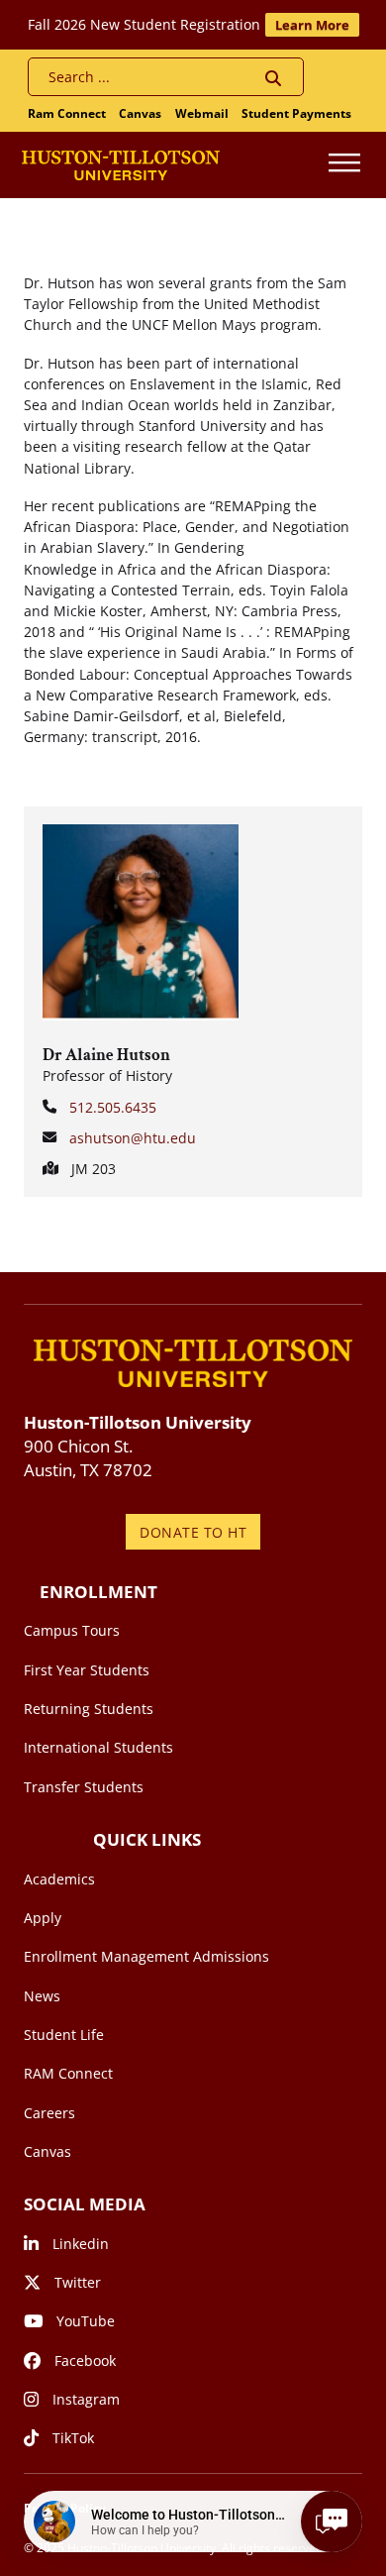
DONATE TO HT (193, 1532)
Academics (59, 1879)
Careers (49, 2113)
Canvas (140, 113)
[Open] (344, 165)
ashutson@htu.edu (133, 1138)
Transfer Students (84, 1787)
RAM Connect (68, 2073)
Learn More (312, 25)
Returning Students (89, 1709)
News (42, 1996)
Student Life (64, 2035)
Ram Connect (67, 113)
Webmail (202, 113)
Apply (43, 1918)
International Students (98, 1747)
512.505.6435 (113, 1107)
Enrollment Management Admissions (146, 1956)
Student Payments (296, 113)
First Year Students (87, 1670)
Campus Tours (72, 1630)
